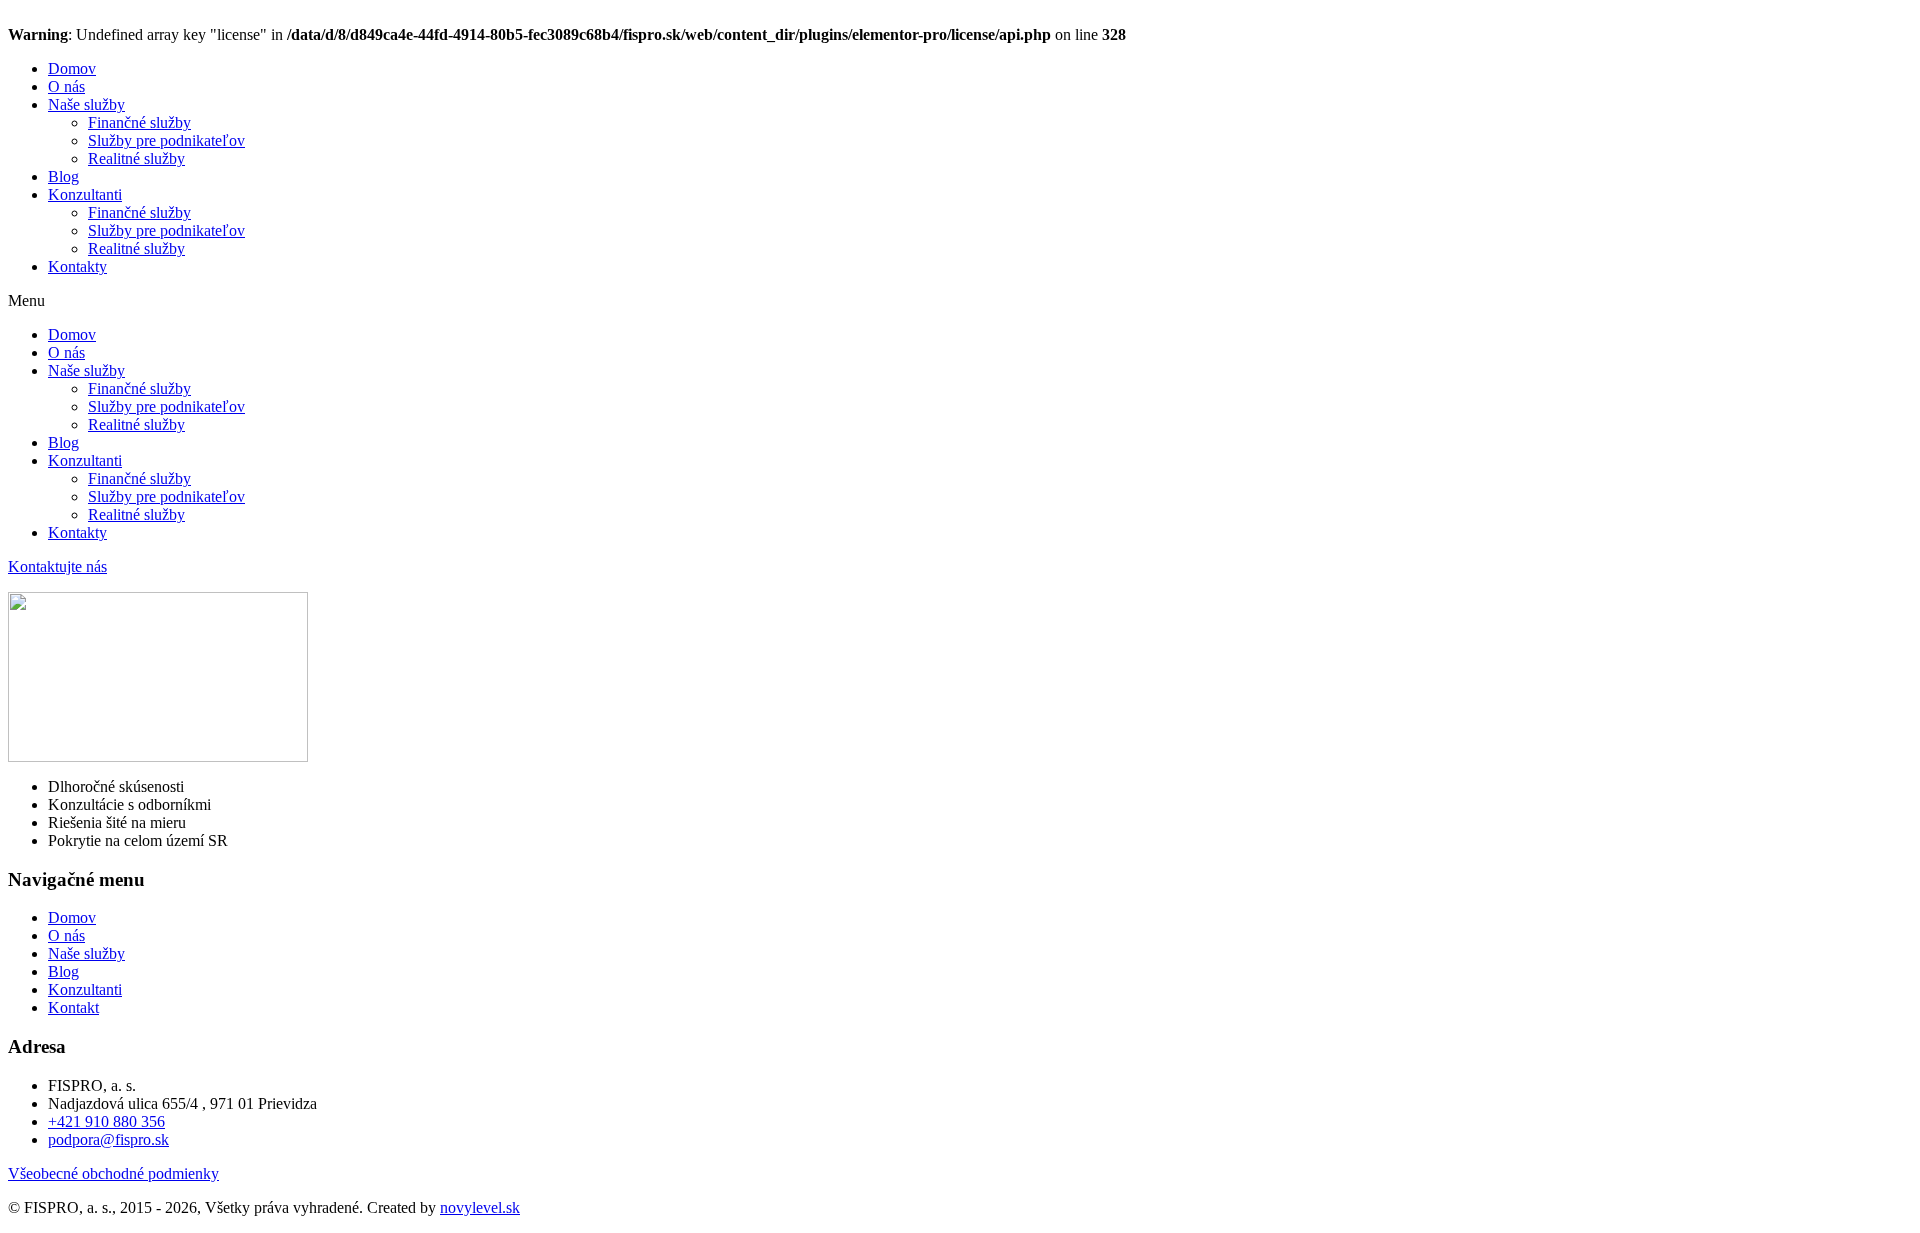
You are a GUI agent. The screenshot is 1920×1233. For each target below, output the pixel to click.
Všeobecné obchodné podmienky (113, 1173)
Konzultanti (85, 194)
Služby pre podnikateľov (166, 140)
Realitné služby (136, 158)
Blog (63, 176)
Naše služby (86, 104)
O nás (66, 86)
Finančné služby (139, 122)
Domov (72, 68)
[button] (960, 301)
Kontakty (77, 266)
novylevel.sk (480, 1207)
